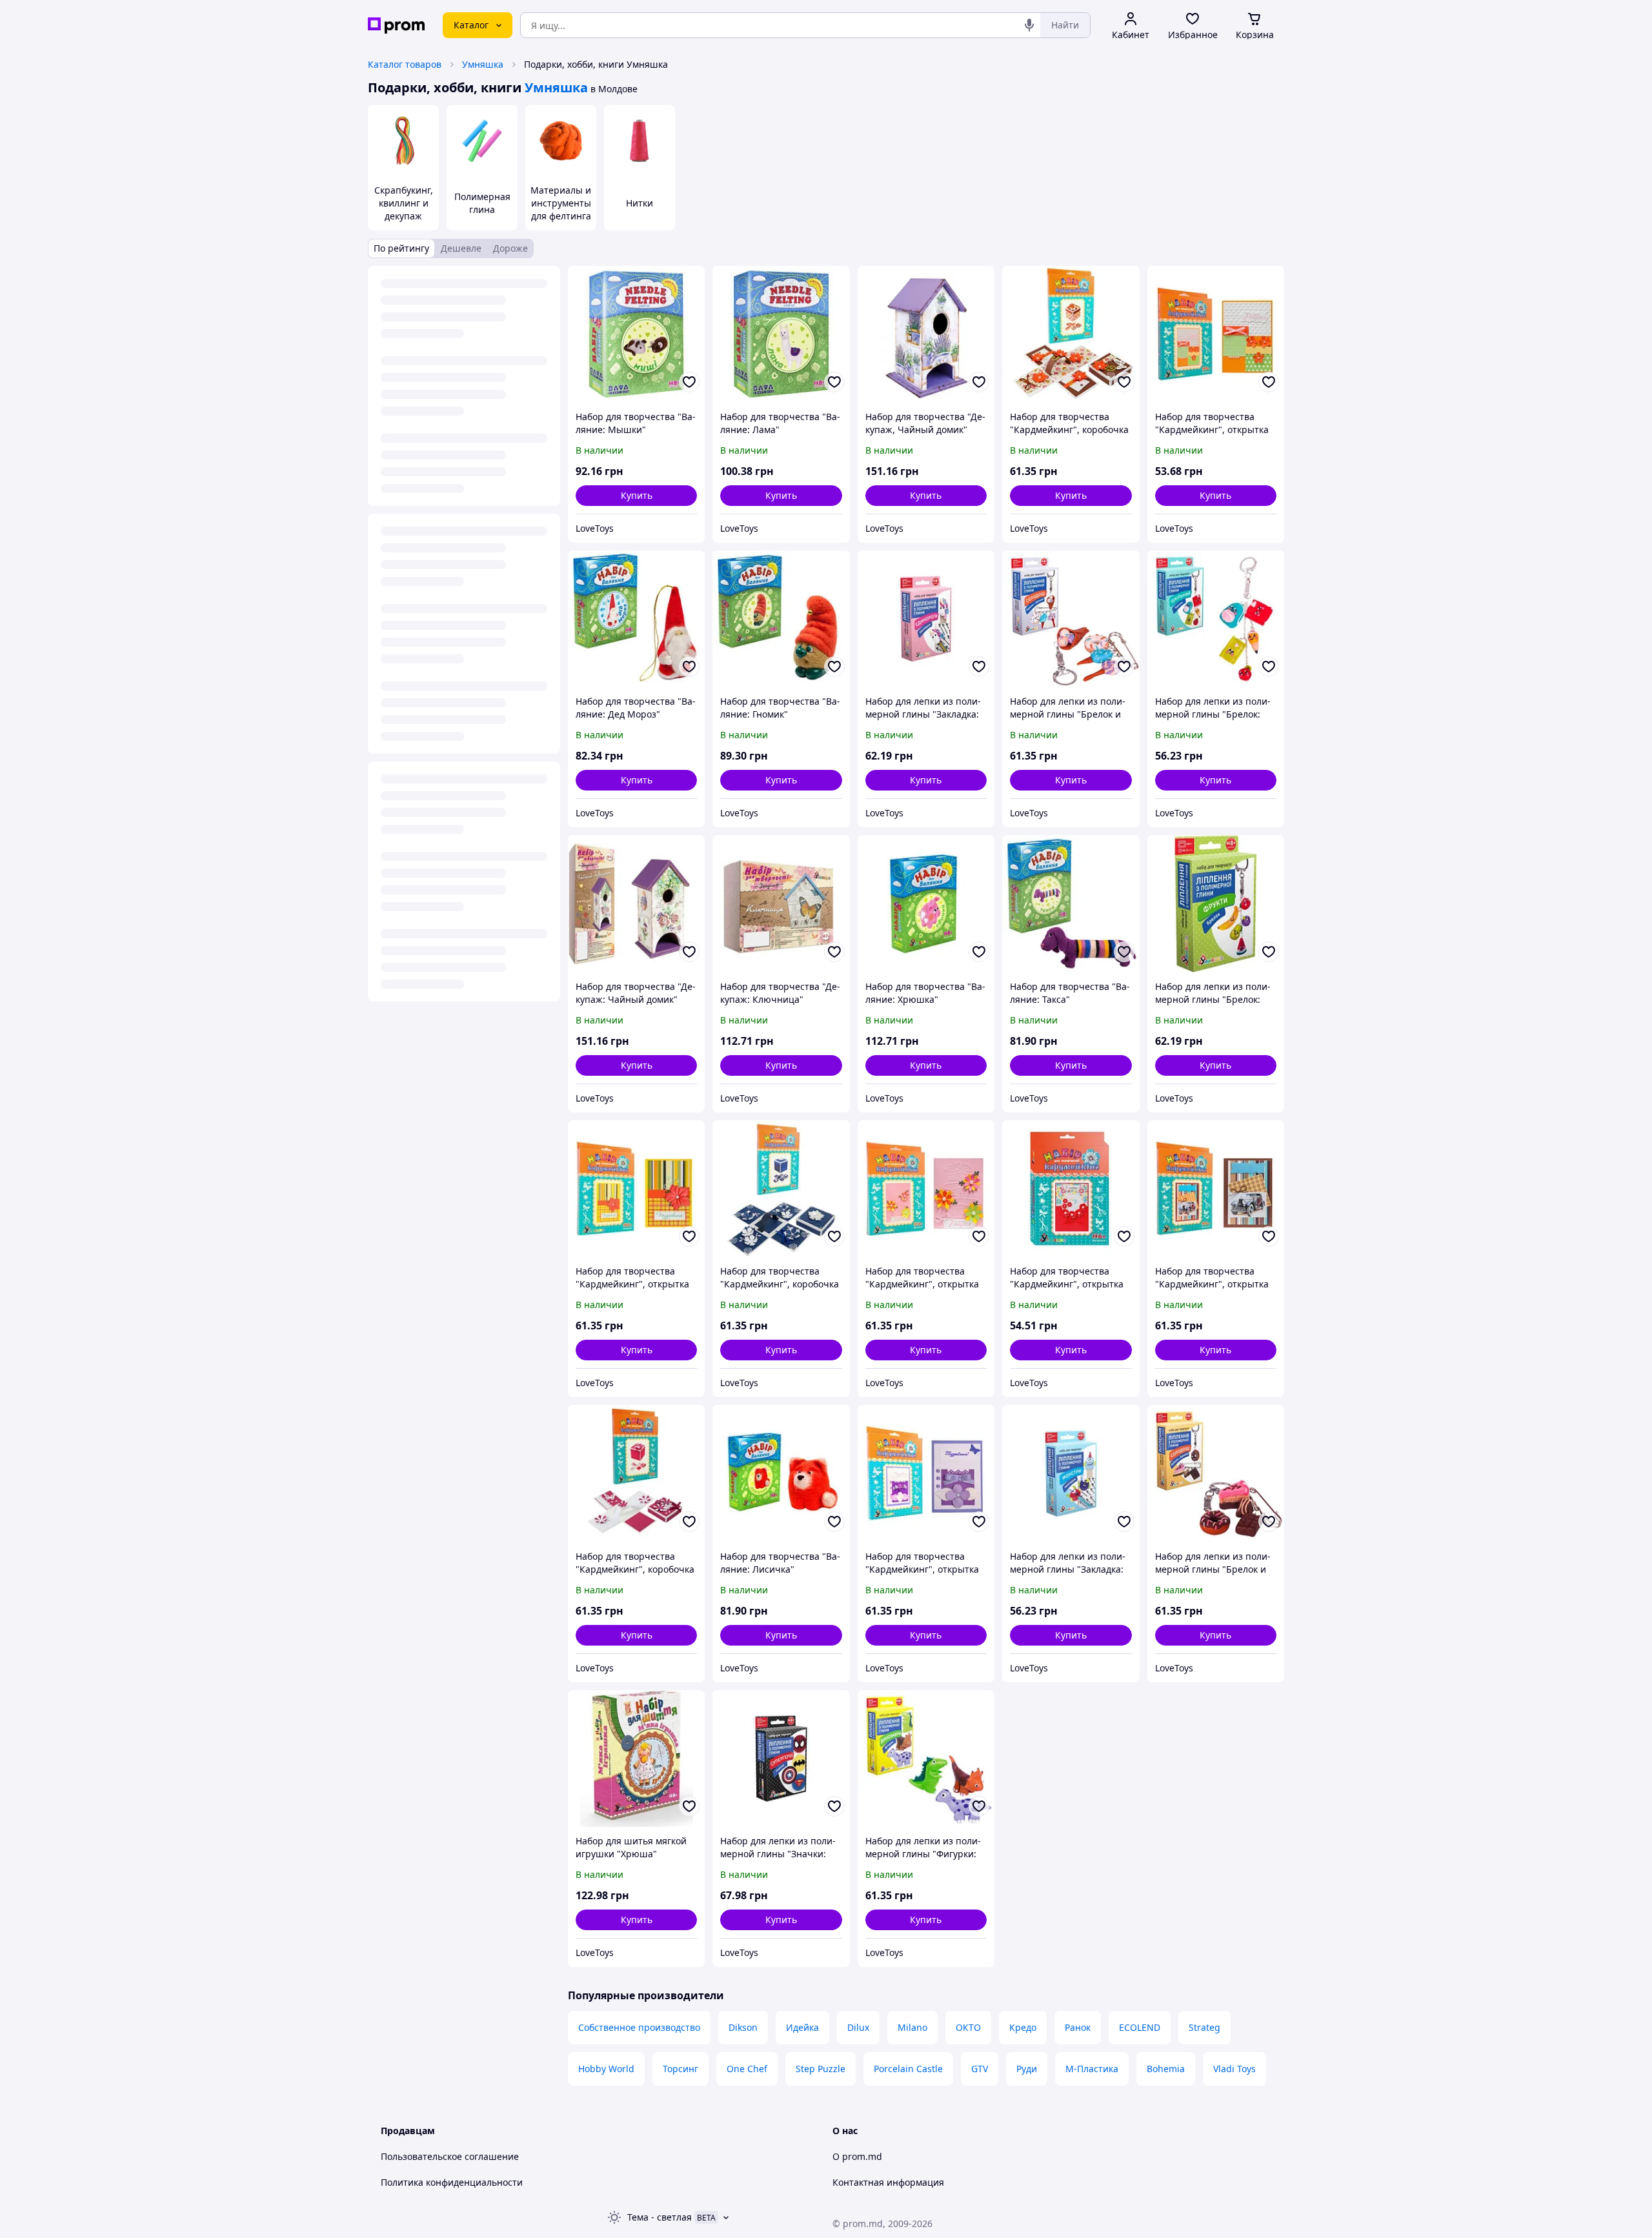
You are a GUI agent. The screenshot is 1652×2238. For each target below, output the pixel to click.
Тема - (660, 2217)
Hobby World (606, 2069)
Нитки (640, 203)
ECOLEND (1140, 2027)
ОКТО (968, 2027)
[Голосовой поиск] (1029, 25)
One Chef (747, 2069)
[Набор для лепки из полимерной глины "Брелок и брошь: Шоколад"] (1216, 1473)
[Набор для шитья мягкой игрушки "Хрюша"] (636, 1759)
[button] (636, 496)
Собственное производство (639, 2027)
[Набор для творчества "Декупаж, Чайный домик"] (926, 334)
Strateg (1204, 2027)
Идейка (802, 2027)
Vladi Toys (1234, 2069)
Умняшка (483, 64)
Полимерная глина (482, 203)
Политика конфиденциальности (452, 2182)
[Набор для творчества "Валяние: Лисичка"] (781, 1473)
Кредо (1023, 2027)
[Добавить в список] (689, 382)
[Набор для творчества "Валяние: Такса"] (1071, 903)
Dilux (858, 2027)
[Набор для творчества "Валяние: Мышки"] (636, 334)
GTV (980, 2069)
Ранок (1078, 2027)
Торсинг (680, 2069)
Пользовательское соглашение (450, 2156)
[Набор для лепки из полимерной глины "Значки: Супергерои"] (781, 1759)
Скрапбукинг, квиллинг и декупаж (404, 203)
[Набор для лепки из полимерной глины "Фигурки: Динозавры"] (926, 1759)
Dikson (743, 2027)
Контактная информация (888, 2182)
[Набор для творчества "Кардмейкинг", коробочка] (1071, 334)
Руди (1027, 2069)
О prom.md (857, 2156)
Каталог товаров (405, 64)
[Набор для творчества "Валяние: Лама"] (781, 334)
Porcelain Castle (908, 2069)
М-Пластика (1092, 2069)
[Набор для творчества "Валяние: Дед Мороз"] (636, 619)
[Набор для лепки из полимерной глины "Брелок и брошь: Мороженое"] (1071, 619)
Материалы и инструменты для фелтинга (561, 203)
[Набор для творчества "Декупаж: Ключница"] (781, 903)
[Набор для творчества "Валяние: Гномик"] (781, 619)
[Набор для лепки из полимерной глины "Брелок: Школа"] (1216, 619)
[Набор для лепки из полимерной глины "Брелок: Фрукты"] (1216, 903)
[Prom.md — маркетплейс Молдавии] (396, 25)
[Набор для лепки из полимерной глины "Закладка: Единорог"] (926, 619)
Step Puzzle (821, 2069)
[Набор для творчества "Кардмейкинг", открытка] (1216, 334)
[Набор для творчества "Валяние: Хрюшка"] (926, 903)
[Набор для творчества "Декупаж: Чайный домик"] (636, 903)
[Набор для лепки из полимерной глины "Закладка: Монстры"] (1071, 1473)
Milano (912, 2027)
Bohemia (1166, 2069)
